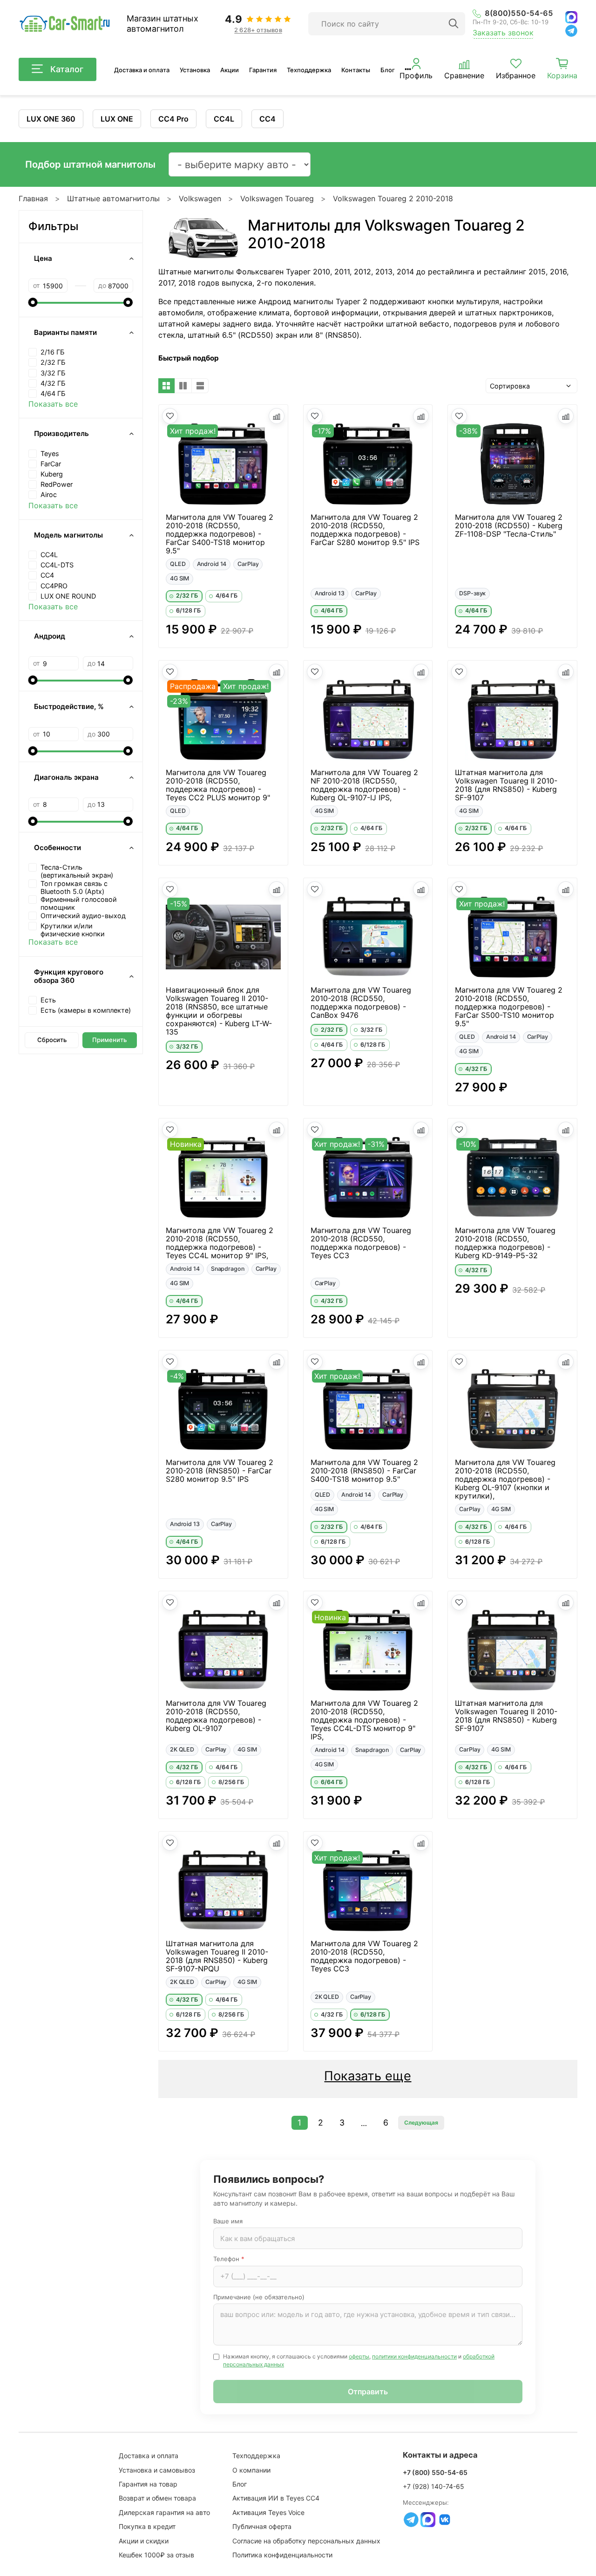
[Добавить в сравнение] (277, 416)
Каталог (67, 69)
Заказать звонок (503, 33)
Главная (33, 198)
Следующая (421, 2123)
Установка (195, 70)
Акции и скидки (144, 2541)
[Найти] (454, 24)
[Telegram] (571, 31)
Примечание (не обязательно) (259, 2297)
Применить (109, 1040)
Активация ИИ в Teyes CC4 (276, 2498)
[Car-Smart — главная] (64, 24)
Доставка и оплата (142, 70)
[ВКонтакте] (445, 2520)
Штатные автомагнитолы (113, 198)
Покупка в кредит (147, 2526)
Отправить (368, 2392)
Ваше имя (228, 2221)
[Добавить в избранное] (170, 416)
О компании (251, 2470)
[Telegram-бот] (411, 2520)
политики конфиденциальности (414, 2356)
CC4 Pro (173, 119)
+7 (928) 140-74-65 (433, 2486)
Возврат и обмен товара (157, 2498)
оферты (359, 2356)
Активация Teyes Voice (268, 2512)
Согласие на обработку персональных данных (306, 2541)
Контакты (356, 70)
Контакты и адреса (440, 2455)
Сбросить (52, 1040)
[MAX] (571, 17)
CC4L (224, 119)
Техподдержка (309, 70)
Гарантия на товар (148, 2484)
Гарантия (263, 70)
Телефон (229, 2259)
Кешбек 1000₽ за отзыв (156, 2555)
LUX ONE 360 (51, 119)
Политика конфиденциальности (282, 2555)
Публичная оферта (262, 2526)
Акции (230, 70)
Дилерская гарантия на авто (164, 2512)
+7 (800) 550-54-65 (435, 2472)
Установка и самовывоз (157, 2470)
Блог (388, 70)
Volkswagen (200, 198)
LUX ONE (117, 119)
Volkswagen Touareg (277, 198)
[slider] (33, 302)
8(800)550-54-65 (519, 13)
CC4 (268, 119)
